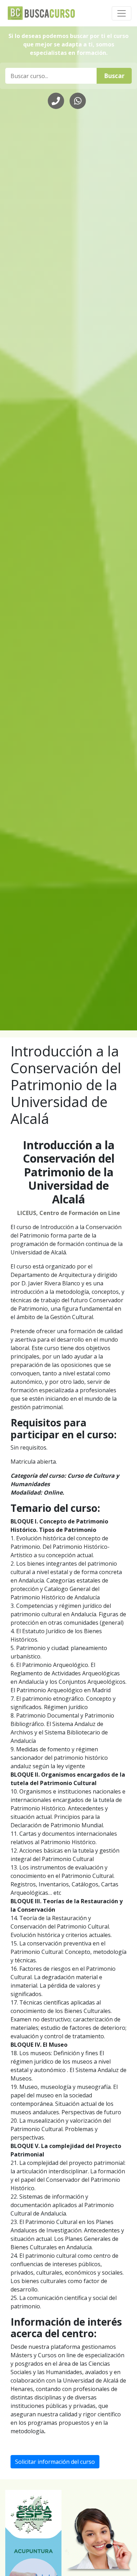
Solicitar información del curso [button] (55, 2462)
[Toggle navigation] (122, 13)
